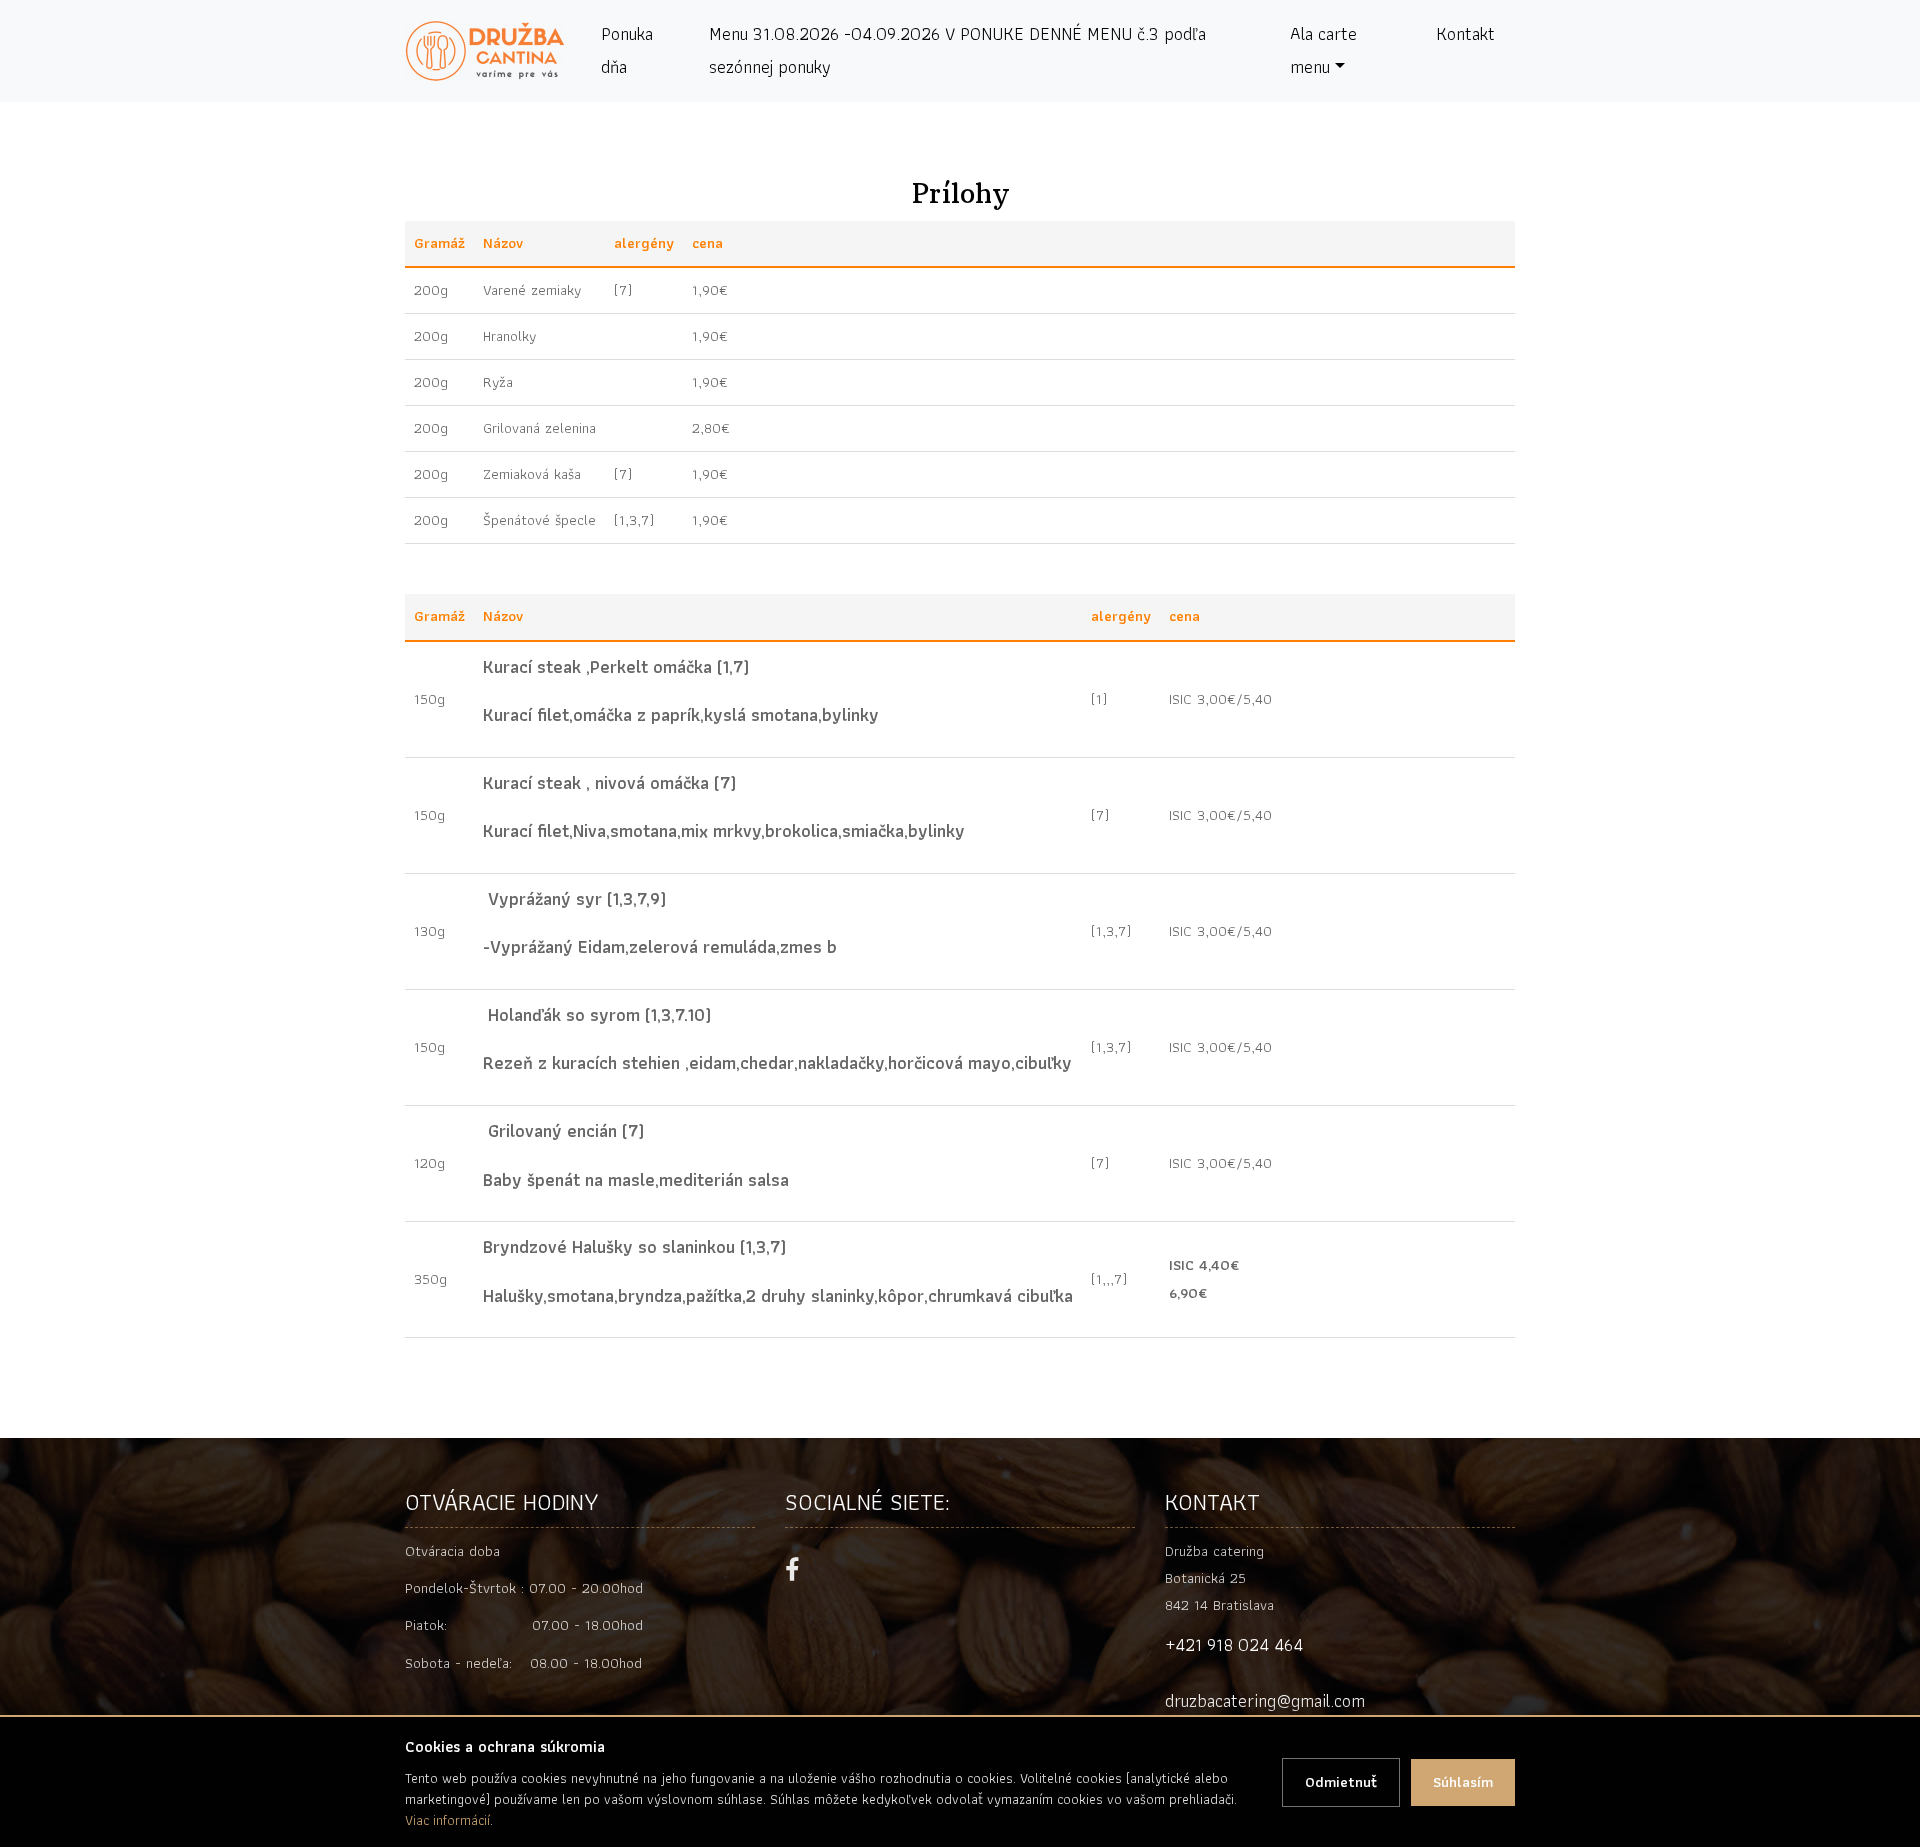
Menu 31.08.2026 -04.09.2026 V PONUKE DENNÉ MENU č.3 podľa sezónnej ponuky (957, 50)
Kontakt (1465, 33)
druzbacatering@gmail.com (1265, 1700)
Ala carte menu (1323, 50)
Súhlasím (1463, 1782)
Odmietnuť (1341, 1782)
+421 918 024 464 (1234, 1644)
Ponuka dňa (627, 50)
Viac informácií (447, 1820)
